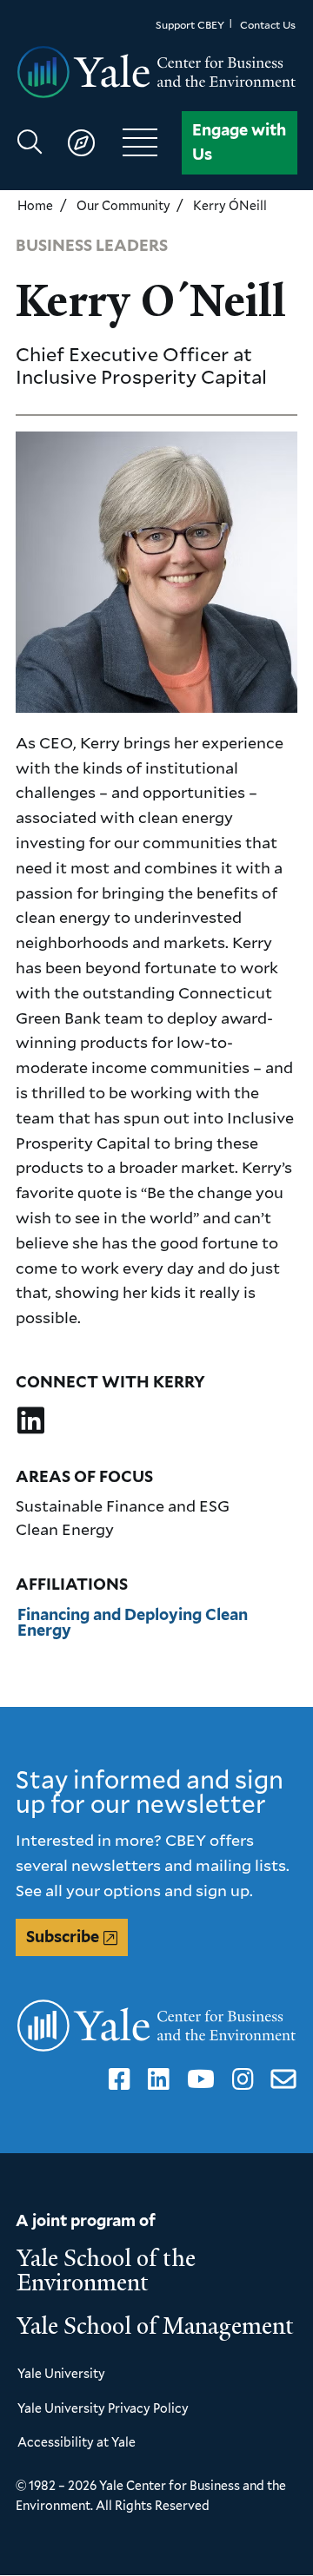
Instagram (240, 2079)
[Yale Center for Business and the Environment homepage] (156, 73)
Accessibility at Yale (77, 2442)
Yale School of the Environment (107, 2270)
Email (280, 2079)
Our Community (123, 205)
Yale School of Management (156, 2326)
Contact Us (268, 25)
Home (35, 205)
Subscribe (63, 1937)
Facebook (117, 2079)
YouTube (198, 2079)
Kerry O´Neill (230, 205)
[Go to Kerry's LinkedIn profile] (31, 1420)
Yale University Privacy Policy (103, 2408)
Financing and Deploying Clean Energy (133, 1622)
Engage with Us (239, 142)
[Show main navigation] (95, 142)
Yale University (61, 2373)
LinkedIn (156, 2079)
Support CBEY (190, 25)
